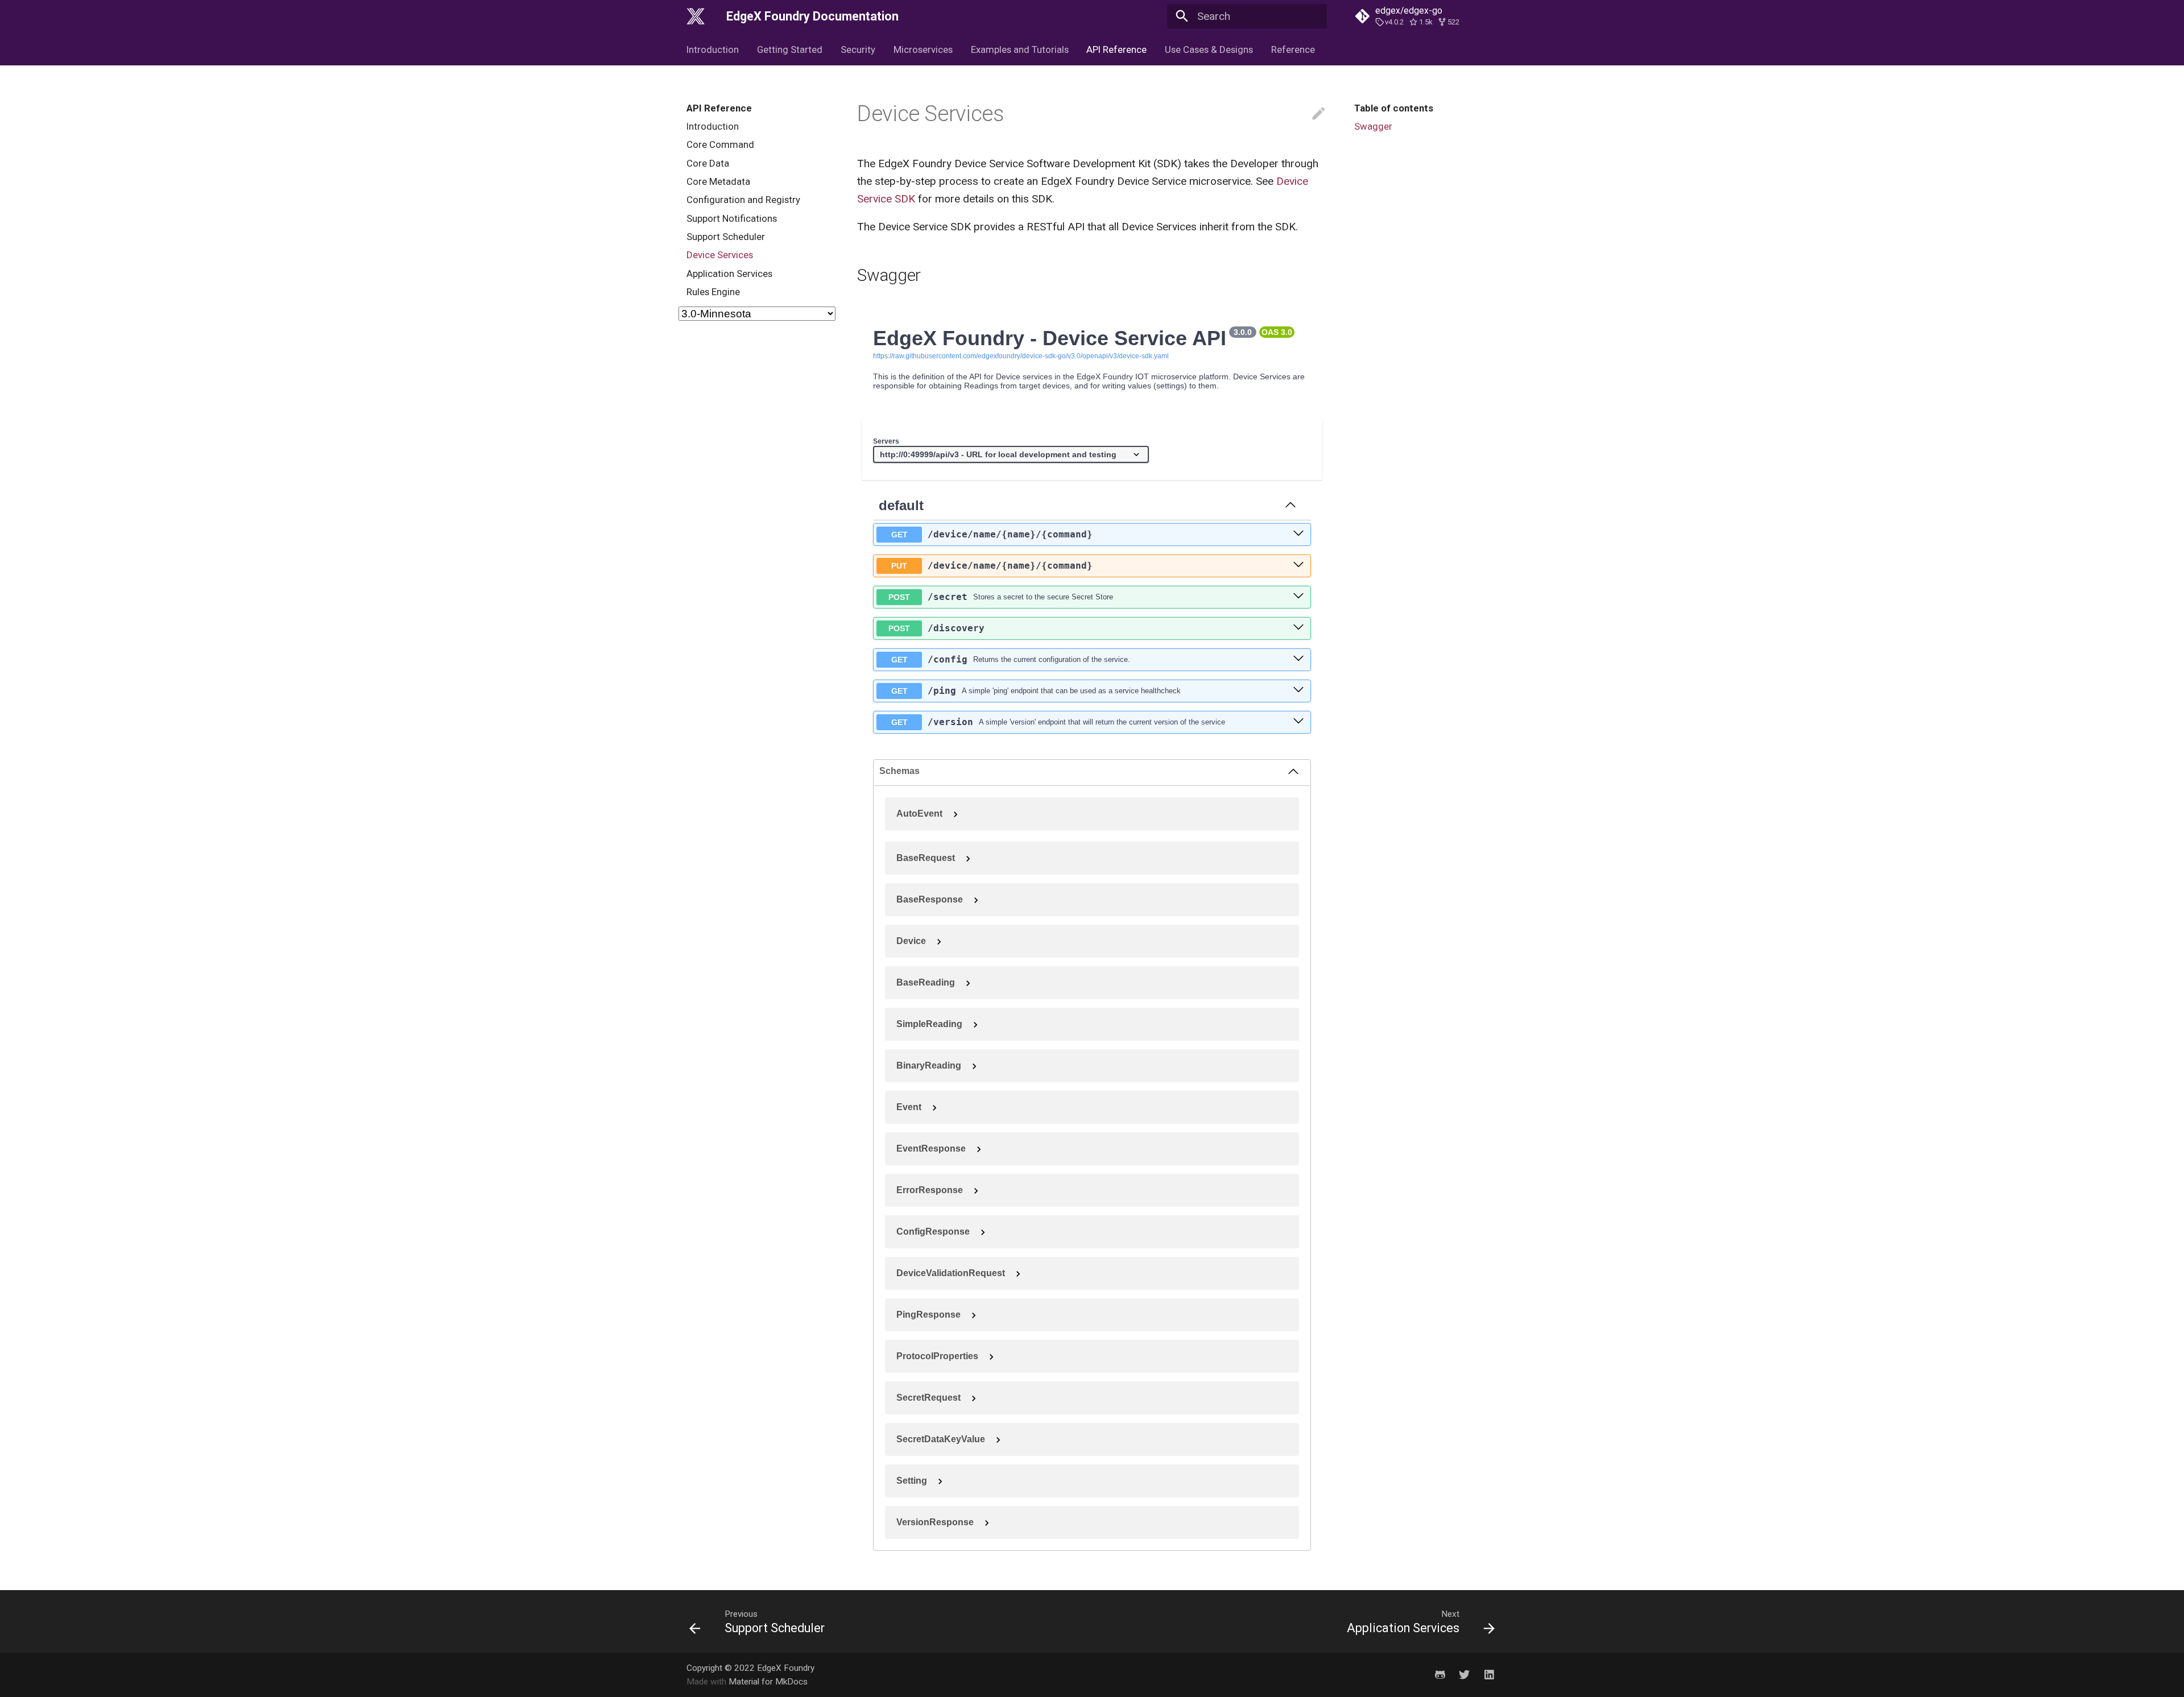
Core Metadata (718, 181)
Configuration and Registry (743, 200)
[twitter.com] (1465, 1674)
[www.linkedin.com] (1489, 1674)
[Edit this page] (1319, 114)
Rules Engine (713, 292)
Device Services (720, 255)
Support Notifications (732, 218)
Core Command (720, 145)
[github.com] (1440, 1674)
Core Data (708, 163)
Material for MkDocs (768, 1682)
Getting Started (790, 49)
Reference (1293, 49)
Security (858, 49)
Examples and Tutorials (1019, 49)
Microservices (923, 49)
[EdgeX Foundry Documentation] (696, 16)
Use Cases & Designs (1209, 49)
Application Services (729, 274)
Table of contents (1394, 108)
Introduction (713, 49)
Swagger (1373, 126)
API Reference (1116, 49)
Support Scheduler (726, 237)
